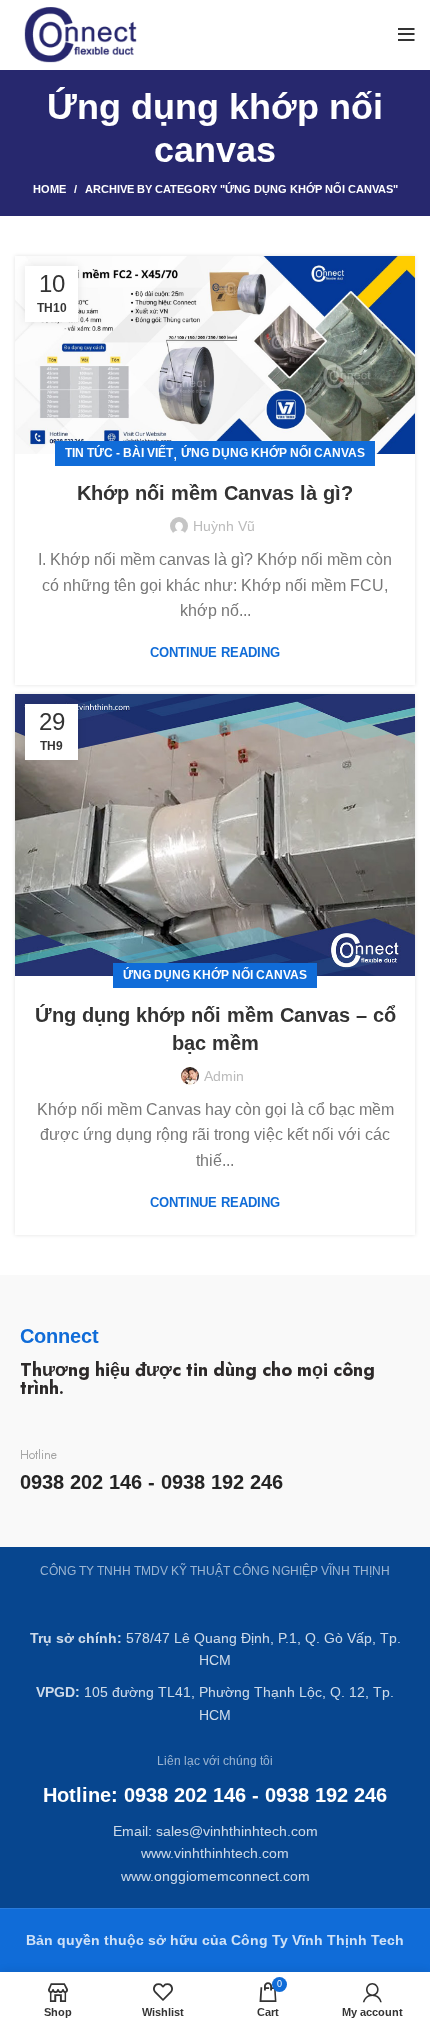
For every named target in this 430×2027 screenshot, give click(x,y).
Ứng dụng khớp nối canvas (273, 453)
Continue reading (215, 652)
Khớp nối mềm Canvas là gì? (215, 493)
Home (49, 189)
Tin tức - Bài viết (119, 453)
